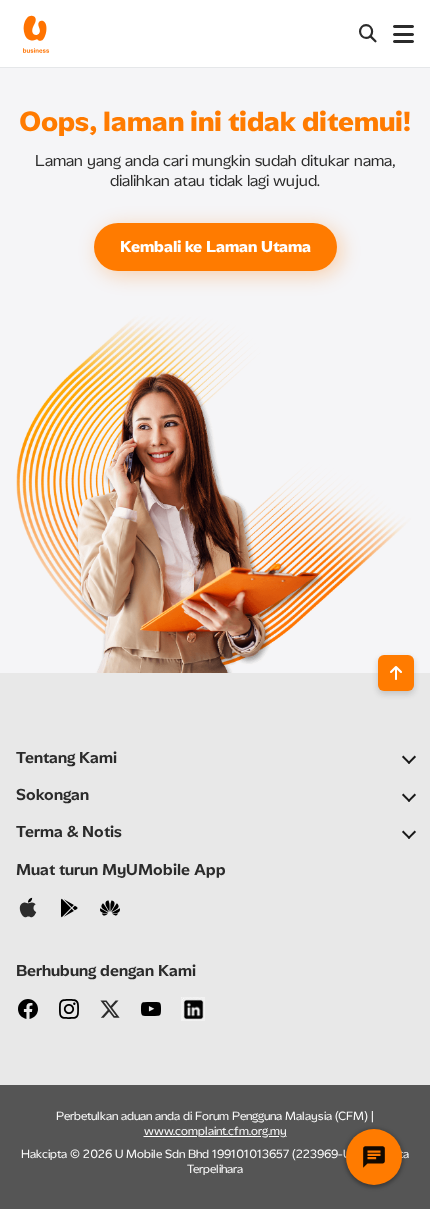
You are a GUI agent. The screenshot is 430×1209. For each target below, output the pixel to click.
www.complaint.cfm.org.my (215, 1131)
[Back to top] (396, 673)
